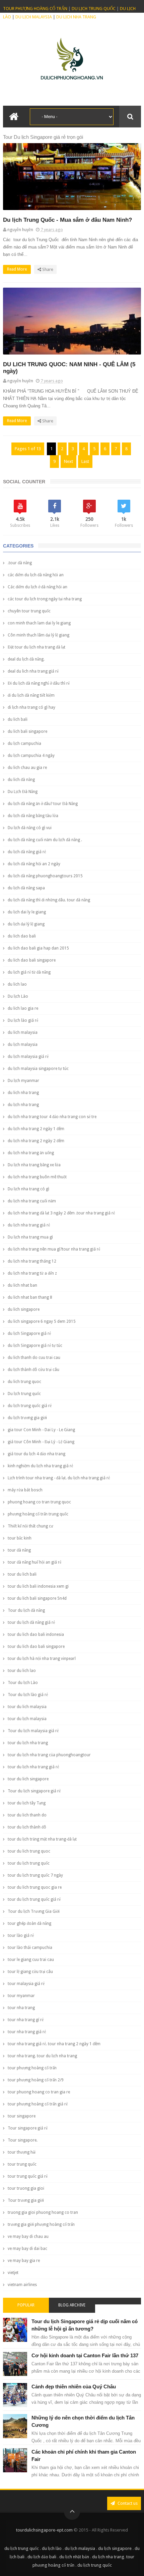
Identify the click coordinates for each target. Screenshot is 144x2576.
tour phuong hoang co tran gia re (39, 2092)
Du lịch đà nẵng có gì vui (30, 828)
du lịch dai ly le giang (27, 912)
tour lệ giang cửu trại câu (30, 1972)
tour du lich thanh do (27, 1815)
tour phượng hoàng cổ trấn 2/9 (36, 2080)
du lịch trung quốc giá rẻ (30, 1406)
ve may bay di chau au (28, 2237)
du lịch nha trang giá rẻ (29, 1225)
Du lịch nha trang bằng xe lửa (34, 1165)
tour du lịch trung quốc (29, 1863)
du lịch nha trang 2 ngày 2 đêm (36, 1141)
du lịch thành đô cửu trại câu (33, 1370)
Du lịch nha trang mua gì (30, 1237)
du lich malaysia (23, 1032)
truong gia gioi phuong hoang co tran (43, 2212)
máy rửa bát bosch (25, 1490)
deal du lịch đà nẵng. (26, 659)
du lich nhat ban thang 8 (30, 1297)
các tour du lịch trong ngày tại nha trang (45, 599)
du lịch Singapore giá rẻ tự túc (35, 1346)
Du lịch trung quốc (24, 1394)
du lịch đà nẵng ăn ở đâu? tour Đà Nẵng (43, 804)
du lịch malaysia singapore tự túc (38, 1069)
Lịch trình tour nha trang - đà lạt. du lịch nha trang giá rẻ (59, 1478)
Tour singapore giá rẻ (28, 2128)
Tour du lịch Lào (23, 1683)
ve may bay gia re (24, 2261)
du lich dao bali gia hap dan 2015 (38, 948)
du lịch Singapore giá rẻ (29, 1333)
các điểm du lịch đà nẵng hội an (36, 575)
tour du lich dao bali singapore (36, 1647)
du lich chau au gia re (27, 768)
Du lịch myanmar (23, 1081)
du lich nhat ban (22, 1285)
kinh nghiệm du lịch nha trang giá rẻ (40, 1466)
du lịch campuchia (24, 744)
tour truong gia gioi (26, 2188)
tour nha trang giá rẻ (27, 2032)
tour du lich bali (22, 1574)
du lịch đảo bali (42, 2557)
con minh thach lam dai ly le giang (39, 623)
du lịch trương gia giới (27, 1418)
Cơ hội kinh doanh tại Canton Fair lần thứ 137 (85, 2355)
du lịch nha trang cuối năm (32, 1201)
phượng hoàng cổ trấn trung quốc (38, 1514)
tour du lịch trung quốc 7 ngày (35, 1875)
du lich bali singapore (27, 731)
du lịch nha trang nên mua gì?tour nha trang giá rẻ (54, 1249)
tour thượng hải (22, 2152)
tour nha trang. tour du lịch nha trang (42, 2056)
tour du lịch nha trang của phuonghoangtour (49, 1755)
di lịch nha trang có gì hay (31, 707)
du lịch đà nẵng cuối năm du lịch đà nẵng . (45, 840)
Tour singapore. (23, 2140)
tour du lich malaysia (27, 1707)
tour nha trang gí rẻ (26, 2020)
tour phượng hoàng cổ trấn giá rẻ (38, 2104)
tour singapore (22, 2116)
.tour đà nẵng (20, 563)
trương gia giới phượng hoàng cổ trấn (41, 2224)
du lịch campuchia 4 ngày (31, 756)
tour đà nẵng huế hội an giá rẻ (34, 1562)
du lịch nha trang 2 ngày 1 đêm (36, 1129)
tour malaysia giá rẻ (26, 1984)
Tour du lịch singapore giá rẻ (34, 1791)
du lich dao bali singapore (32, 960)
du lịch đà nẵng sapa (26, 888)
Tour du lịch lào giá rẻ (28, 1695)
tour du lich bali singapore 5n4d (37, 1598)
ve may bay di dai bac (27, 2249)
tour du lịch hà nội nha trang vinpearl (42, 1659)
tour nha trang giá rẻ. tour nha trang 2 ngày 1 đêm (54, 2044)
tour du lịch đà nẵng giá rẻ (31, 1622)
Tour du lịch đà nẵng (26, 1610)
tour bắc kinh (20, 1538)
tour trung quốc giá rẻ (28, 2176)
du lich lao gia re (23, 1008)
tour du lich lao (22, 1671)
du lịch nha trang (23, 1105)
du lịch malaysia (23, 1045)
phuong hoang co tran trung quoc (39, 1502)
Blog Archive (72, 2305)
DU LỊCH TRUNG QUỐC (94, 9)
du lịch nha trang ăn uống (31, 1153)
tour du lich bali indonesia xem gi (38, 1586)
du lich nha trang (23, 1093)
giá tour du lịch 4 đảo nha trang (37, 1454)
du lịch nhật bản (74, 2557)
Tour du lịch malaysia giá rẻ (33, 1731)
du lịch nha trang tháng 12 (32, 1261)
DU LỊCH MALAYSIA (34, 17)
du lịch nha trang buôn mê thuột (37, 1177)
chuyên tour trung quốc (29, 611)
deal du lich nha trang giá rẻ (33, 671)
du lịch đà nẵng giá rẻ (27, 852)
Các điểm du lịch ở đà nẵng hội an (38, 587)
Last (85, 461)
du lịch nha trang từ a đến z (32, 1273)
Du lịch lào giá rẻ (23, 1020)
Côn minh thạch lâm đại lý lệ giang (39, 635)
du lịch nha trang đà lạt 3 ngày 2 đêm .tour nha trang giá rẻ (61, 1213)
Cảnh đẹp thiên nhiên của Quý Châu (74, 2387)
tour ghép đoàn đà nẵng (29, 1923)
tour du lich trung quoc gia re (35, 1887)
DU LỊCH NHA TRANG (76, 17)
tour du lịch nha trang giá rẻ (33, 1767)
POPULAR (26, 2305)
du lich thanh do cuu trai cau (34, 1358)
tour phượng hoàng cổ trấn (32, 2068)
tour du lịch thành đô (27, 1827)
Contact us (127, 2503)
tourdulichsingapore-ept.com (44, 2530)
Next (68, 461)
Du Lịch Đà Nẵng (23, 792)
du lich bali (18, 719)
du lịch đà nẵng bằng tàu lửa (33, 816)
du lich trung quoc (24, 1382)
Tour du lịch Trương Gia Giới (34, 1911)
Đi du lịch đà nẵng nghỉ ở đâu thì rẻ (39, 683)
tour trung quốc (22, 2164)
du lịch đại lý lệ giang (26, 924)
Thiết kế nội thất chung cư (30, 1526)
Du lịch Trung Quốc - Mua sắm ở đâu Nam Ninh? (67, 220)
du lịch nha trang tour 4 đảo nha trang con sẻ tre (52, 1117)
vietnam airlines (22, 2285)
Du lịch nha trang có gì (28, 1189)
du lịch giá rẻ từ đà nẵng (29, 972)
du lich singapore (24, 1309)
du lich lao (17, 984)
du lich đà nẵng (21, 780)
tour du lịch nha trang (28, 1743)
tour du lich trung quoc (29, 1851)
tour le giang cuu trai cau (31, 1960)
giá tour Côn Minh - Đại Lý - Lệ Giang (41, 1442)
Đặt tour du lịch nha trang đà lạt (37, 647)
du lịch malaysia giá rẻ (28, 1057)
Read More (17, 269)
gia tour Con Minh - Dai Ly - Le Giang (41, 1430)
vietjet (13, 2273)
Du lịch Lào (18, 996)
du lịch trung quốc (22, 2548)
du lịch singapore (115, 2548)
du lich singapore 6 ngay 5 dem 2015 (42, 1321)
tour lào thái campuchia (30, 1948)
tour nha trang (21, 2008)
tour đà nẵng (19, 1550)
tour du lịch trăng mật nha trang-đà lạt (42, 1839)
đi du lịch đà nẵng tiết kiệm (31, 695)
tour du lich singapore (28, 1779)
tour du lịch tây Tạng (27, 1803)
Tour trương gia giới (26, 2200)
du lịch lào (52, 2548)
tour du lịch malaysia (27, 1719)
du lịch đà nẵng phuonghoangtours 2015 (45, 876)
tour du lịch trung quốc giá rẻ (34, 1899)
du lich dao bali (22, 936)
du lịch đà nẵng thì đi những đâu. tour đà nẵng (49, 900)
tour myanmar (21, 1996)
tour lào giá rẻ (21, 1936)
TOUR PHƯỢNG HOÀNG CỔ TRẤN (35, 9)
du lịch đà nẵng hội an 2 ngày (34, 864)
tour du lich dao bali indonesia (36, 1634)
